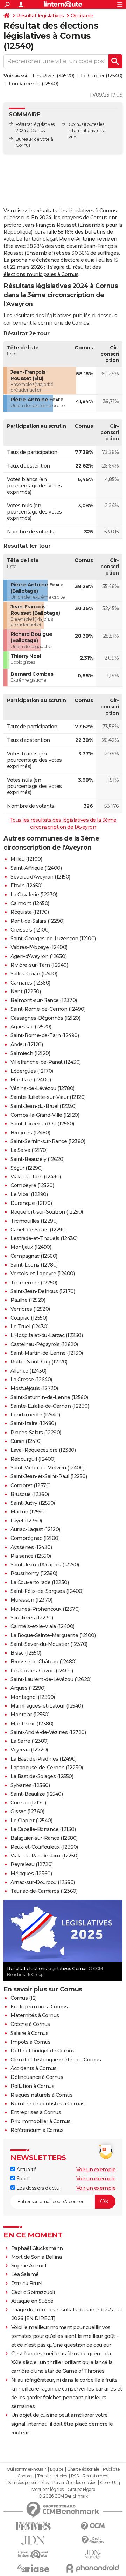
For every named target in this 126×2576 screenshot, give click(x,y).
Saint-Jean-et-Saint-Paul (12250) (49, 1476)
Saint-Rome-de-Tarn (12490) (45, 1035)
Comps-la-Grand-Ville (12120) (45, 1115)
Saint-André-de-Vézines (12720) (48, 1732)
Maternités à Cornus (35, 2015)
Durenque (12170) (31, 1203)
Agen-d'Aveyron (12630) (38, 956)
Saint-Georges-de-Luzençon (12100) (53, 939)
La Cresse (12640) (31, 1380)
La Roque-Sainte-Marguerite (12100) (53, 1635)
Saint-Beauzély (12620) (37, 1159)
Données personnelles (28, 2483)
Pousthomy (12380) (34, 1573)
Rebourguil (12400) (33, 1459)
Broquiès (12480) (30, 1133)
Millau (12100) (26, 859)
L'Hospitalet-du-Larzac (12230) (47, 1335)
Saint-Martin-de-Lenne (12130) (47, 1353)
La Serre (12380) (29, 1741)
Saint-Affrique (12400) (36, 868)
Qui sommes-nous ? (26, 2469)
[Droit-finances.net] (93, 2540)
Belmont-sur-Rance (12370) (44, 1000)
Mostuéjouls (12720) (34, 1388)
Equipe (57, 2469)
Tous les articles (52, 2476)
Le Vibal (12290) (29, 1194)
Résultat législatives (40, 16)
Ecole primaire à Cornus (39, 2007)
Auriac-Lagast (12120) (35, 1529)
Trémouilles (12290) (34, 1221)
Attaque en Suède (32, 2301)
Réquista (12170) (30, 912)
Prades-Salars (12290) (36, 1433)
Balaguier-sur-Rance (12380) (44, 1838)
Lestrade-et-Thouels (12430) (44, 1238)
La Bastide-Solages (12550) (42, 1776)
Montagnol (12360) (33, 1697)
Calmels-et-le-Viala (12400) (43, 1626)
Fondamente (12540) (33, 84)
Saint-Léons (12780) (34, 1265)
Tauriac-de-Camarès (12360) (44, 1891)
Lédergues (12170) (32, 1071)
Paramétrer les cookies (74, 2483)
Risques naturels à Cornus (42, 2095)
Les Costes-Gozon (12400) (42, 1671)
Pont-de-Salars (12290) (37, 921)
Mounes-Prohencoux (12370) (45, 1609)
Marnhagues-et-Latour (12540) (47, 1706)
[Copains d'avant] (33, 2554)
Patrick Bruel (27, 2284)
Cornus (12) (24, 1998)
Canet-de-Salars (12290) (39, 1230)
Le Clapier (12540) (102, 76)
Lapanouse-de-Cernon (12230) (47, 1768)
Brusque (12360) (30, 1494)
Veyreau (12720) (29, 1750)
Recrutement (96, 2476)
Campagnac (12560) (34, 1256)
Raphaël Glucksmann (37, 2248)
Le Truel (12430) (29, 1327)
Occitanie (82, 16)
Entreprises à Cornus (36, 2112)
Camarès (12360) (30, 983)
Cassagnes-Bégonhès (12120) (45, 1018)
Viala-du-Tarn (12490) (36, 1177)
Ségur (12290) (27, 1168)
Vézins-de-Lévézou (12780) (43, 1088)
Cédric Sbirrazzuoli (33, 2292)
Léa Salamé (25, 2274)
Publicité (111, 2469)
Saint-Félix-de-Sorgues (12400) (47, 1591)
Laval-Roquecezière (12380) (43, 1450)
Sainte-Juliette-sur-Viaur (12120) (48, 1097)
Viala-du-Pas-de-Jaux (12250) (44, 1856)
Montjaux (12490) (31, 1247)
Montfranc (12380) (32, 1724)
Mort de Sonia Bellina (37, 2257)
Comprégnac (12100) (35, 1538)
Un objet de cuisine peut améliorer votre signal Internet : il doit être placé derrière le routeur (62, 2424)
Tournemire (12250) (34, 1283)
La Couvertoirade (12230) (40, 1582)
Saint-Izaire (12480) (33, 1423)
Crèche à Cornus (30, 2024)
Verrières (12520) (30, 1309)
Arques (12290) (28, 1688)
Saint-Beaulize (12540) (37, 1794)
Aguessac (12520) (31, 1027)
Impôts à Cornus (31, 2042)
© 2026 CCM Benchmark (63, 2496)
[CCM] (93, 2526)
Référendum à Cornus (37, 2130)
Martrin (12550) (28, 1512)
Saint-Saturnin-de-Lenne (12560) (49, 1397)
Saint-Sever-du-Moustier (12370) (49, 1644)
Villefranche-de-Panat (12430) (46, 1062)
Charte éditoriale (83, 2469)
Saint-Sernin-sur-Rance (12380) (48, 1141)
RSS (75, 2476)
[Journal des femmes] (33, 2526)
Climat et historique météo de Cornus (56, 2060)
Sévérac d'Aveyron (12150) (40, 877)
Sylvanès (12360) (30, 1785)
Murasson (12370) (31, 1600)
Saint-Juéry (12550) (33, 1503)
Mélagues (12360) (31, 1874)
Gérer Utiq (110, 2483)
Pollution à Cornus (32, 2086)
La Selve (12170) (29, 1150)
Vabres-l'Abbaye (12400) (39, 947)
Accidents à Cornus (33, 2068)
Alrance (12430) (29, 1371)
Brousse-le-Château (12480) (43, 1662)
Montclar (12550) (30, 1715)
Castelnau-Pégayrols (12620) (44, 1344)
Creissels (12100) (30, 930)
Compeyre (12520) (32, 1185)
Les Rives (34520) (54, 76)
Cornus (76, 124)
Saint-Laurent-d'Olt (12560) (42, 1124)
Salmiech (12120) (30, 1053)
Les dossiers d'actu (37, 2188)
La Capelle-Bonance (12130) (43, 1829)
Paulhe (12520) (28, 1300)
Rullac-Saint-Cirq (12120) (39, 1362)
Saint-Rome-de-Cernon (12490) (48, 1009)
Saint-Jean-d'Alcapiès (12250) (45, 1565)
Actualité (26, 2170)
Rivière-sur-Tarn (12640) (39, 965)
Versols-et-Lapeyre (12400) (43, 1274)
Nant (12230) (26, 991)
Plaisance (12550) (31, 1556)
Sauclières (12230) (32, 1618)
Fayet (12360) (26, 1521)
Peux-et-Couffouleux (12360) (44, 1847)
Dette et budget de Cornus (43, 2051)
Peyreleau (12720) (32, 1864)
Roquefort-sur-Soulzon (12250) (47, 1212)
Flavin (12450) (26, 886)
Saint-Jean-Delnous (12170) (43, 1291)
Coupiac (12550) (29, 1318)
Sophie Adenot (29, 2266)
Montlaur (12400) (31, 1080)
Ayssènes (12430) (31, 1547)
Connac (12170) (28, 1803)
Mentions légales (48, 2490)
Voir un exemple (96, 2170)
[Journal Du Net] (33, 2540)
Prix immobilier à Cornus (40, 2121)
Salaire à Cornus (29, 2033)
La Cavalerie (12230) (34, 895)
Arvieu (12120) (27, 1044)
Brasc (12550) (26, 1653)
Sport (22, 2179)
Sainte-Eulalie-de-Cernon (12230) (50, 1406)
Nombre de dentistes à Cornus (47, 2104)
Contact (25, 2476)
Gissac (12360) (27, 1811)
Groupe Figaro (81, 2490)
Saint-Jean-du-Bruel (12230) (44, 1106)
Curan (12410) (26, 1441)
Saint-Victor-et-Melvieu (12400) (48, 1468)
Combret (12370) (31, 1485)
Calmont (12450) (30, 903)
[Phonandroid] (93, 2568)
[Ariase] (33, 2568)
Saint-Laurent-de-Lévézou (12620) (51, 1679)
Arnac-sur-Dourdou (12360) (43, 1882)
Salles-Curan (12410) (34, 974)
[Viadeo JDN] (93, 2554)
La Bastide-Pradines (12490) (44, 1759)
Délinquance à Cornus (37, 2077)
